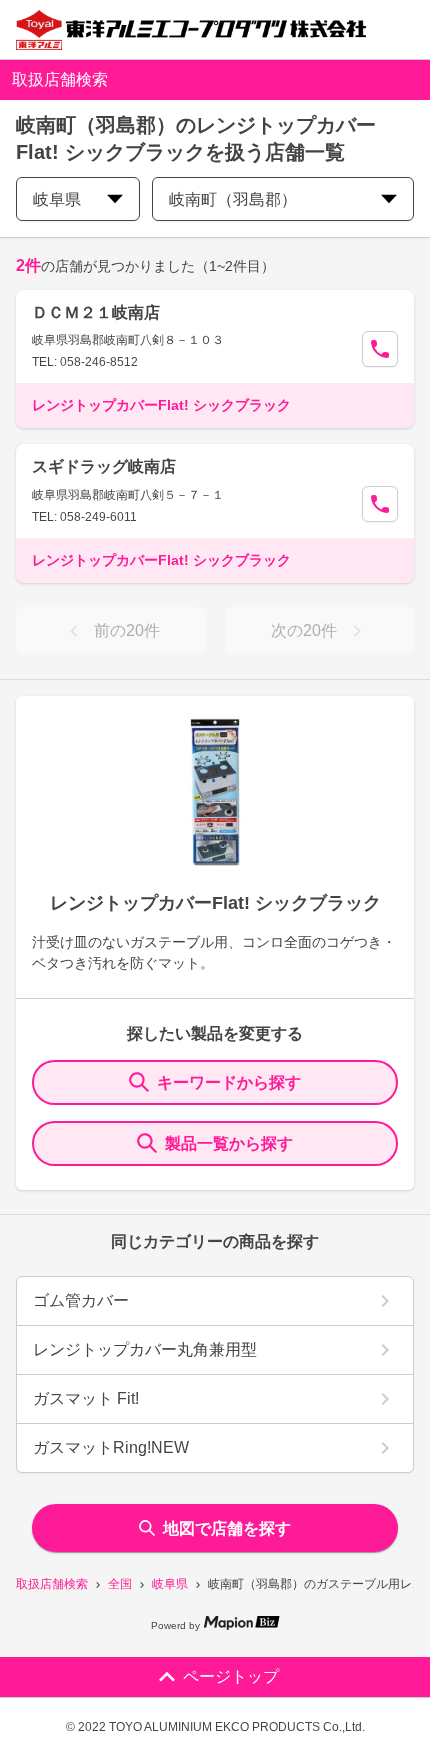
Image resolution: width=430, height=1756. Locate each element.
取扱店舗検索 (52, 1584)
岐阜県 (170, 1584)
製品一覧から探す (229, 1143)
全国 (120, 1584)
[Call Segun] (380, 349)
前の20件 (127, 630)
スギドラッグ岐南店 (104, 466)
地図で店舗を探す (227, 1528)
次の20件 (304, 630)
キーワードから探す (229, 1082)
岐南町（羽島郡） (233, 199)
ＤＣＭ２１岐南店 (96, 312)
